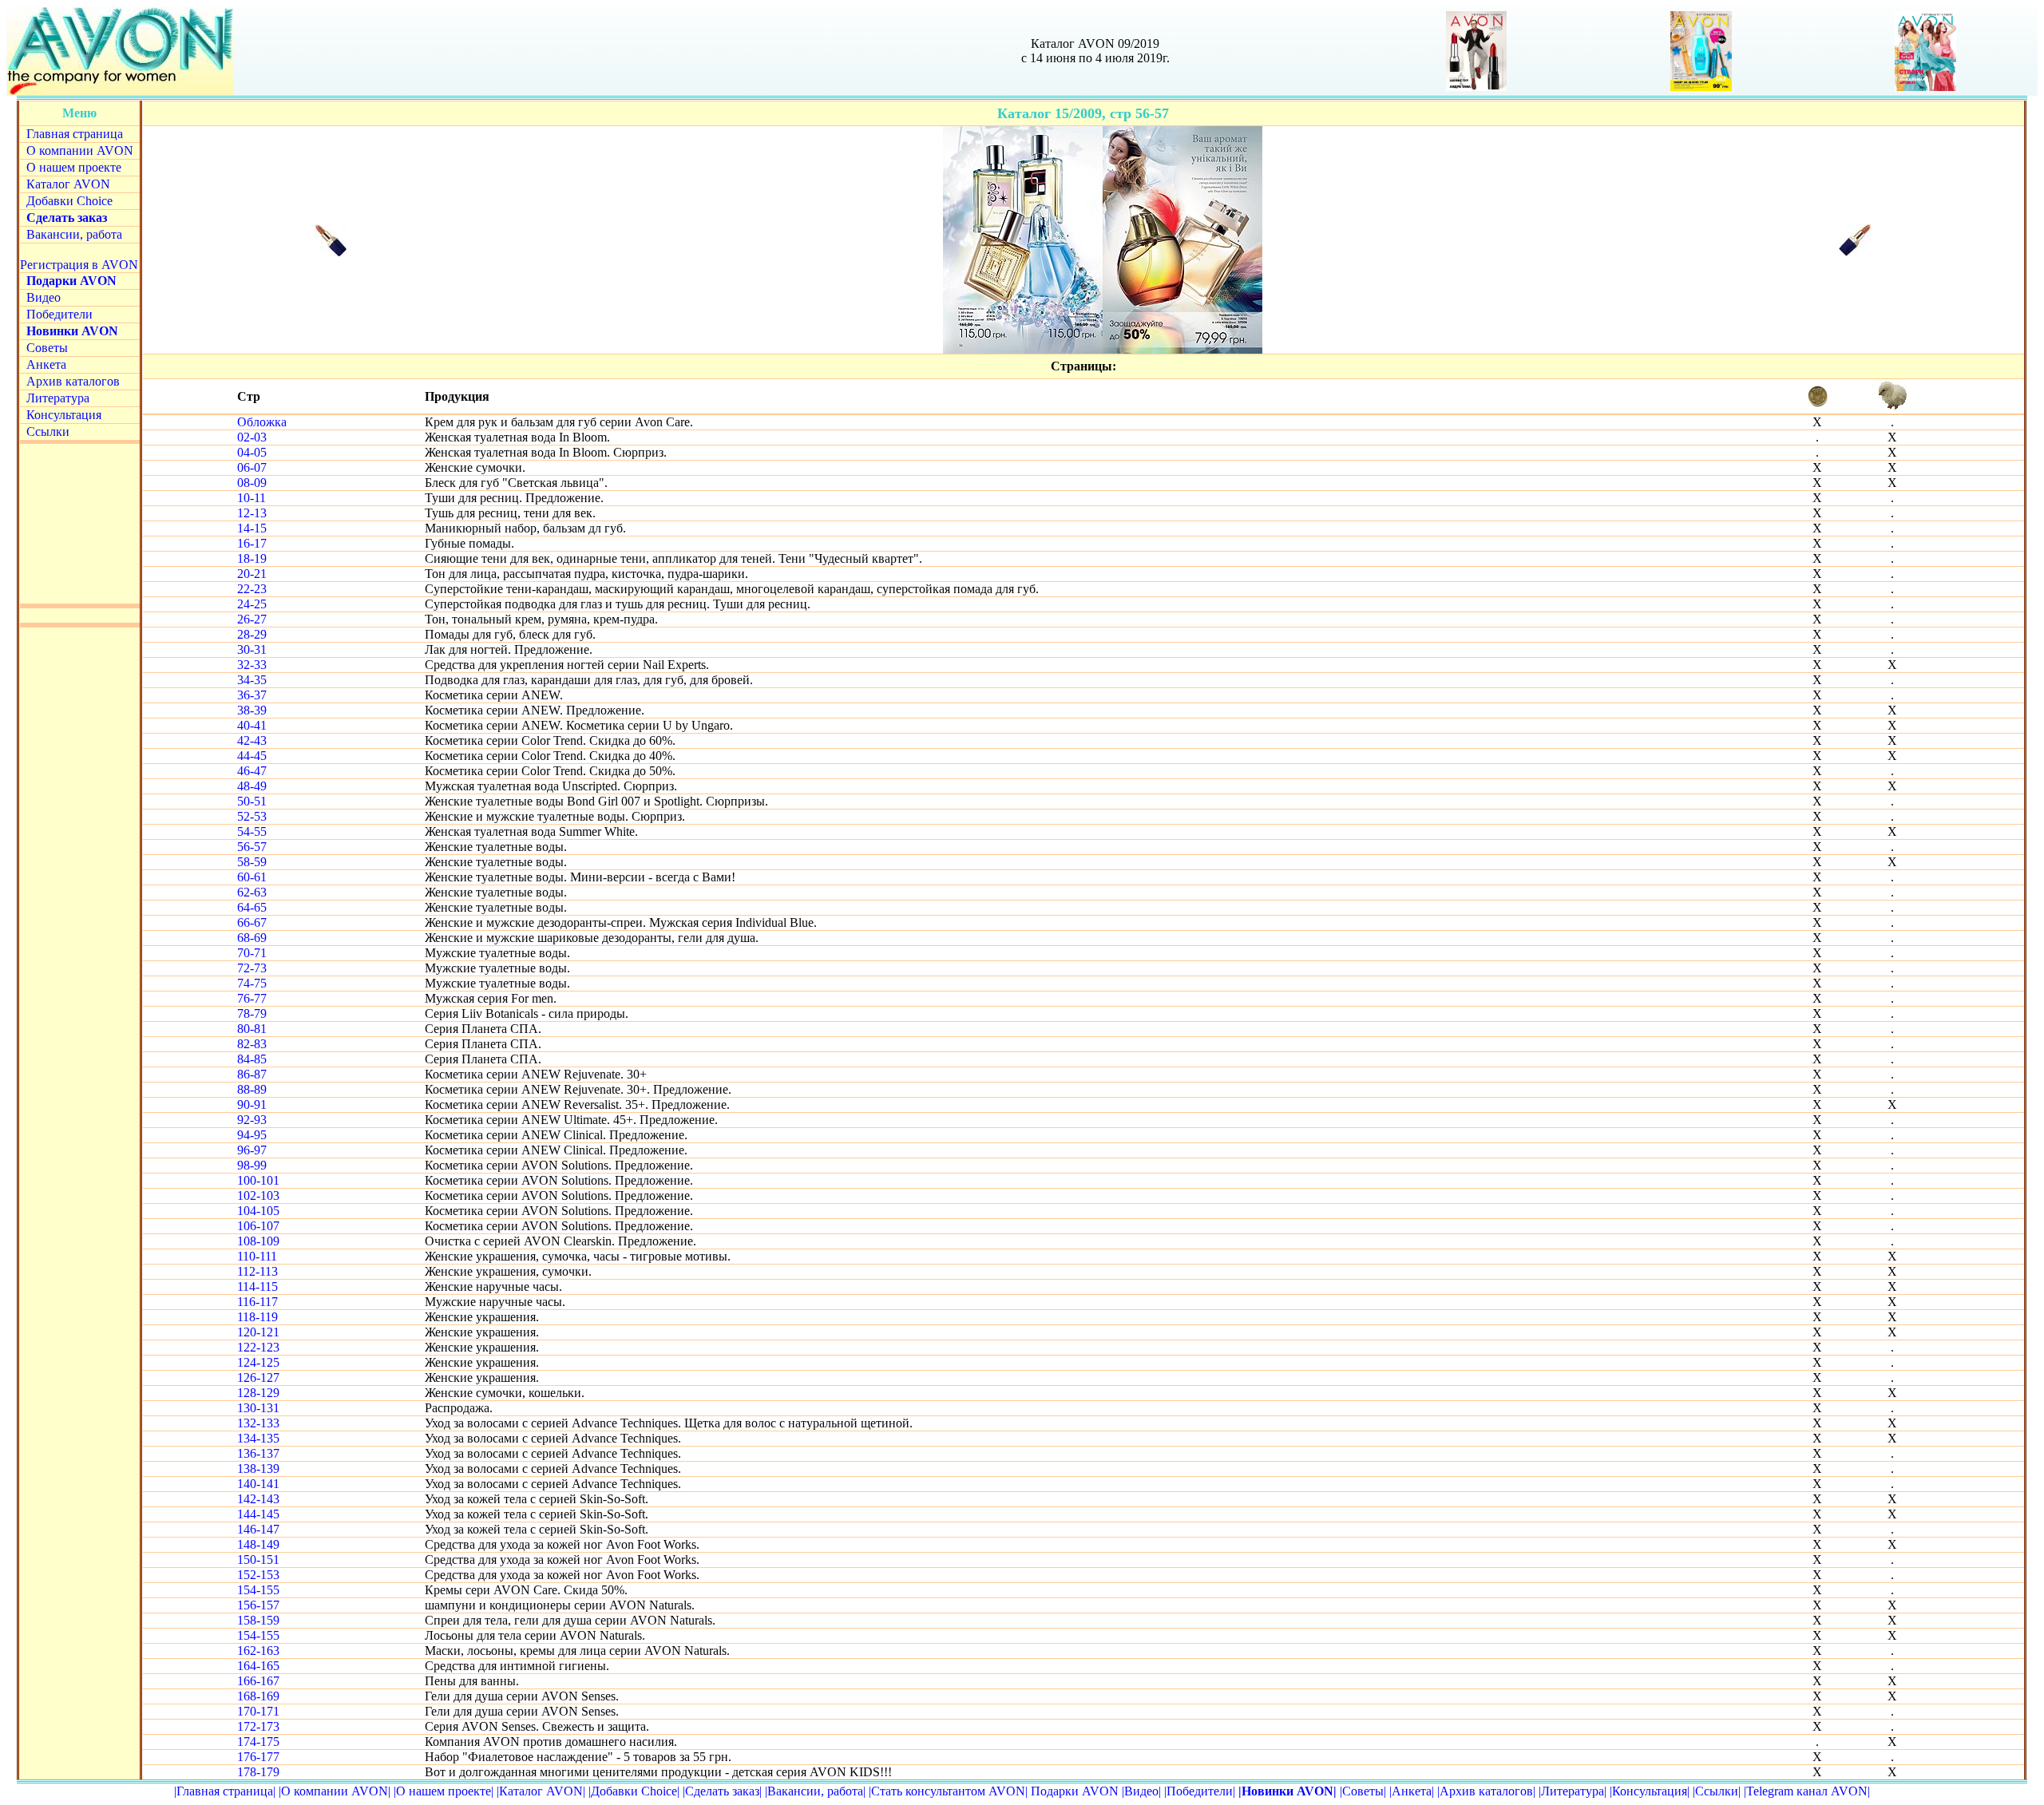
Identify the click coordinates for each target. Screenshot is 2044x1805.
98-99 (252, 1165)
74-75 (252, 983)
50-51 (252, 801)
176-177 (258, 1757)
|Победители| (1200, 1791)
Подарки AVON (1075, 1791)
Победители (59, 314)
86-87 (252, 1074)
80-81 (252, 1029)
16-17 (252, 543)
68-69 (252, 938)
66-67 (252, 922)
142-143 (258, 1499)
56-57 (252, 847)
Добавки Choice (69, 201)
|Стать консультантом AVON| (948, 1791)
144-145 (258, 1514)
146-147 (258, 1529)
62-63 (252, 892)
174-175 (258, 1742)
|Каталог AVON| (541, 1791)
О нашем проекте (74, 167)
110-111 (257, 1256)
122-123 (258, 1347)
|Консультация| (1650, 1791)
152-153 (258, 1575)
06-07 (252, 467)
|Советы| (1363, 1791)
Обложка (262, 422)
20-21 (252, 574)
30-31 (252, 649)
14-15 (252, 528)
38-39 (252, 710)
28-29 (252, 634)
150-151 (258, 1560)
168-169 (258, 1696)
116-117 (257, 1302)
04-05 (252, 452)
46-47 (252, 771)
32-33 (252, 665)
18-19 (252, 558)
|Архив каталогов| (1486, 1791)
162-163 (258, 1651)
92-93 (252, 1120)
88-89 (252, 1089)
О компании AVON (80, 150)
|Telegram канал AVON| (1807, 1791)
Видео (44, 297)
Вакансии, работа (74, 234)
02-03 (252, 437)
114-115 (257, 1286)
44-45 (252, 756)
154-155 (258, 1590)
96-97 (252, 1150)
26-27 (252, 619)
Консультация (64, 415)
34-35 (252, 680)
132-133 (258, 1423)
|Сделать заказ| (722, 1791)
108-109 (258, 1241)
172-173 (258, 1726)
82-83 (252, 1044)
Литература (58, 398)
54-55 (252, 831)
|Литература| (1573, 1791)
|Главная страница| (225, 1791)
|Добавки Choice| (634, 1791)
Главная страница (75, 134)
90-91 (252, 1104)
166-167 (258, 1681)
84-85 (252, 1059)
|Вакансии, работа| (815, 1791)
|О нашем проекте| (444, 1791)
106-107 (258, 1226)
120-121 (258, 1332)
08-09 (252, 483)
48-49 (252, 786)
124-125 (258, 1362)
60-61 (252, 877)
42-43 (252, 740)
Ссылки (48, 431)
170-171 (258, 1711)
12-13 (252, 513)
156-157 (258, 1605)
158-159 (258, 1620)
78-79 (252, 1013)
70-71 (252, 953)
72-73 (252, 968)
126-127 (258, 1377)
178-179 (258, 1772)
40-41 (252, 725)
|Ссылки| (1717, 1791)
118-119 (257, 1317)
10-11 (252, 498)
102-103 (258, 1195)
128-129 (258, 1393)
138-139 (258, 1469)
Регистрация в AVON (79, 265)
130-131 (258, 1408)
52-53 (252, 816)
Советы (47, 348)
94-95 (252, 1135)
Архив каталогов (73, 381)
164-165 (258, 1666)
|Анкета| (1412, 1791)
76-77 (252, 998)
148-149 (258, 1544)
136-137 (258, 1453)
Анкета (46, 364)
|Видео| (1141, 1791)
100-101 (258, 1180)
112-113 (257, 1271)
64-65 (252, 907)
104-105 (258, 1211)
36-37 (252, 695)
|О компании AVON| (335, 1791)
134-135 (258, 1438)
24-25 (252, 604)
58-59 (252, 862)
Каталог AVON (68, 184)
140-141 (258, 1484)
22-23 (252, 589)
